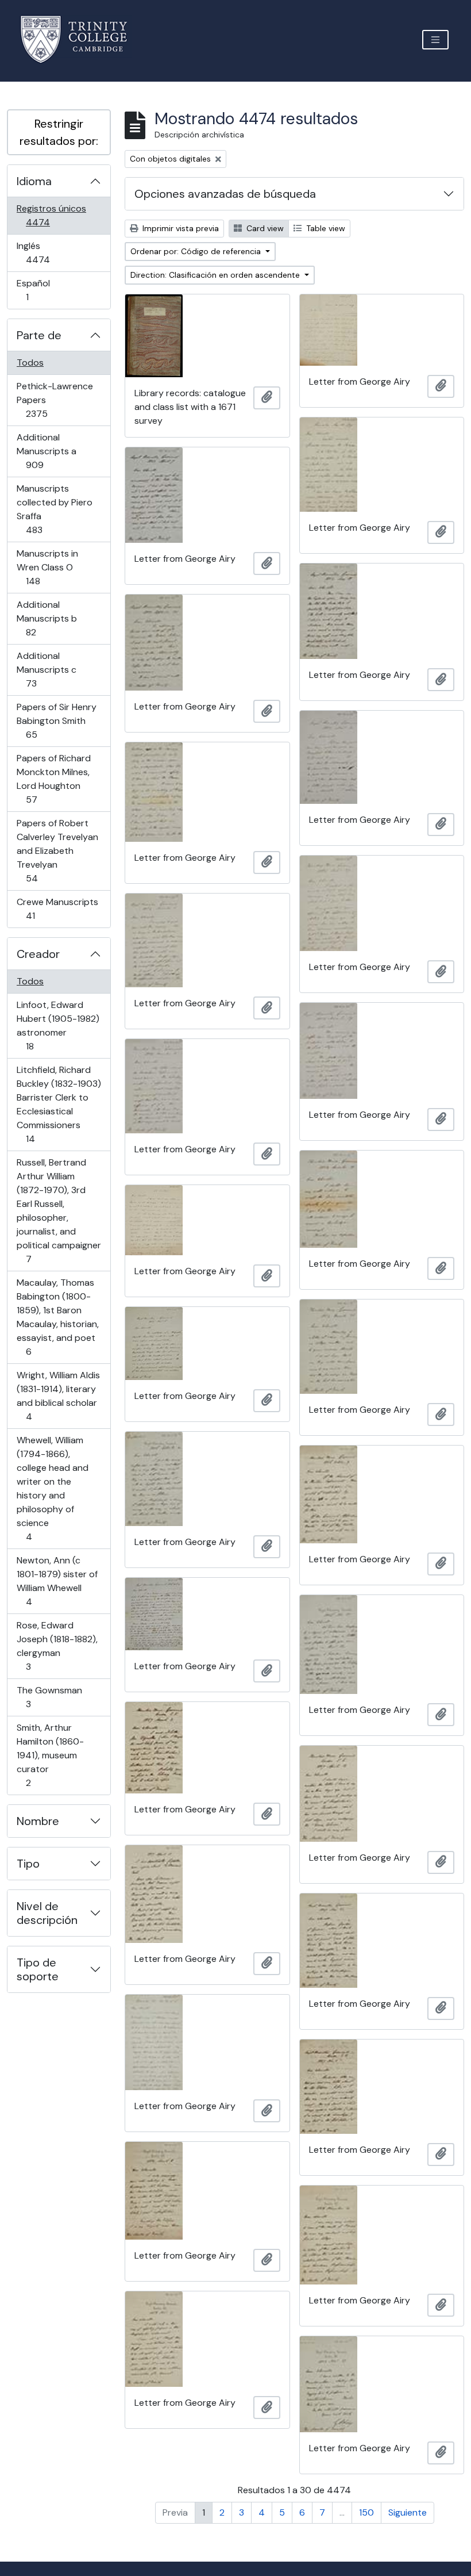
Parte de (39, 335)
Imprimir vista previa (179, 228)
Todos (30, 363)
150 (366, 2512)
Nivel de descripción (47, 1913)
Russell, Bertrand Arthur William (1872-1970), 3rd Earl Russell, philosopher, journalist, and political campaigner (59, 1210)
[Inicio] (81, 39)
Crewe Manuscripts (57, 908)
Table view (325, 228)
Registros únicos (54, 215)
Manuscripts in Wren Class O (49, 567)
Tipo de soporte (38, 1969)
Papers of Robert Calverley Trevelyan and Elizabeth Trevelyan (57, 850)
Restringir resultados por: (59, 132)
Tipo (28, 1864)
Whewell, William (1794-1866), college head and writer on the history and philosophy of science (52, 1488)
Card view (264, 228)
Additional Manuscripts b (47, 618)
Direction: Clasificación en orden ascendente (216, 275)
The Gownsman (49, 1697)
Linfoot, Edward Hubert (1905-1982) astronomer (58, 1025)
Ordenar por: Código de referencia (197, 251)
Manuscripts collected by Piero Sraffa (54, 509)
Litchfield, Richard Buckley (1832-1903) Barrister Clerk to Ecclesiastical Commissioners (59, 1104)
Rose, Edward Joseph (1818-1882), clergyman (57, 1646)
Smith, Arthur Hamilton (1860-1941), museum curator (50, 1755)
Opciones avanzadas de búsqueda (225, 194)
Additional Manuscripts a (51, 451)
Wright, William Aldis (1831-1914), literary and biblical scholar (58, 1396)
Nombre (38, 1821)
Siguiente (408, 2512)
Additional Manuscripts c (47, 669)
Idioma (34, 181)
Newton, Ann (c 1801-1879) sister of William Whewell (57, 1581)
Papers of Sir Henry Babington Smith (56, 720)
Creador (38, 954)
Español (43, 290)
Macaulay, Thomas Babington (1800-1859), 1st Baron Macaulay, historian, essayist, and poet (57, 1317)
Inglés (54, 252)
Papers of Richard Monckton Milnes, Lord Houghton (53, 779)
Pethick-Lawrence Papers (55, 400)
